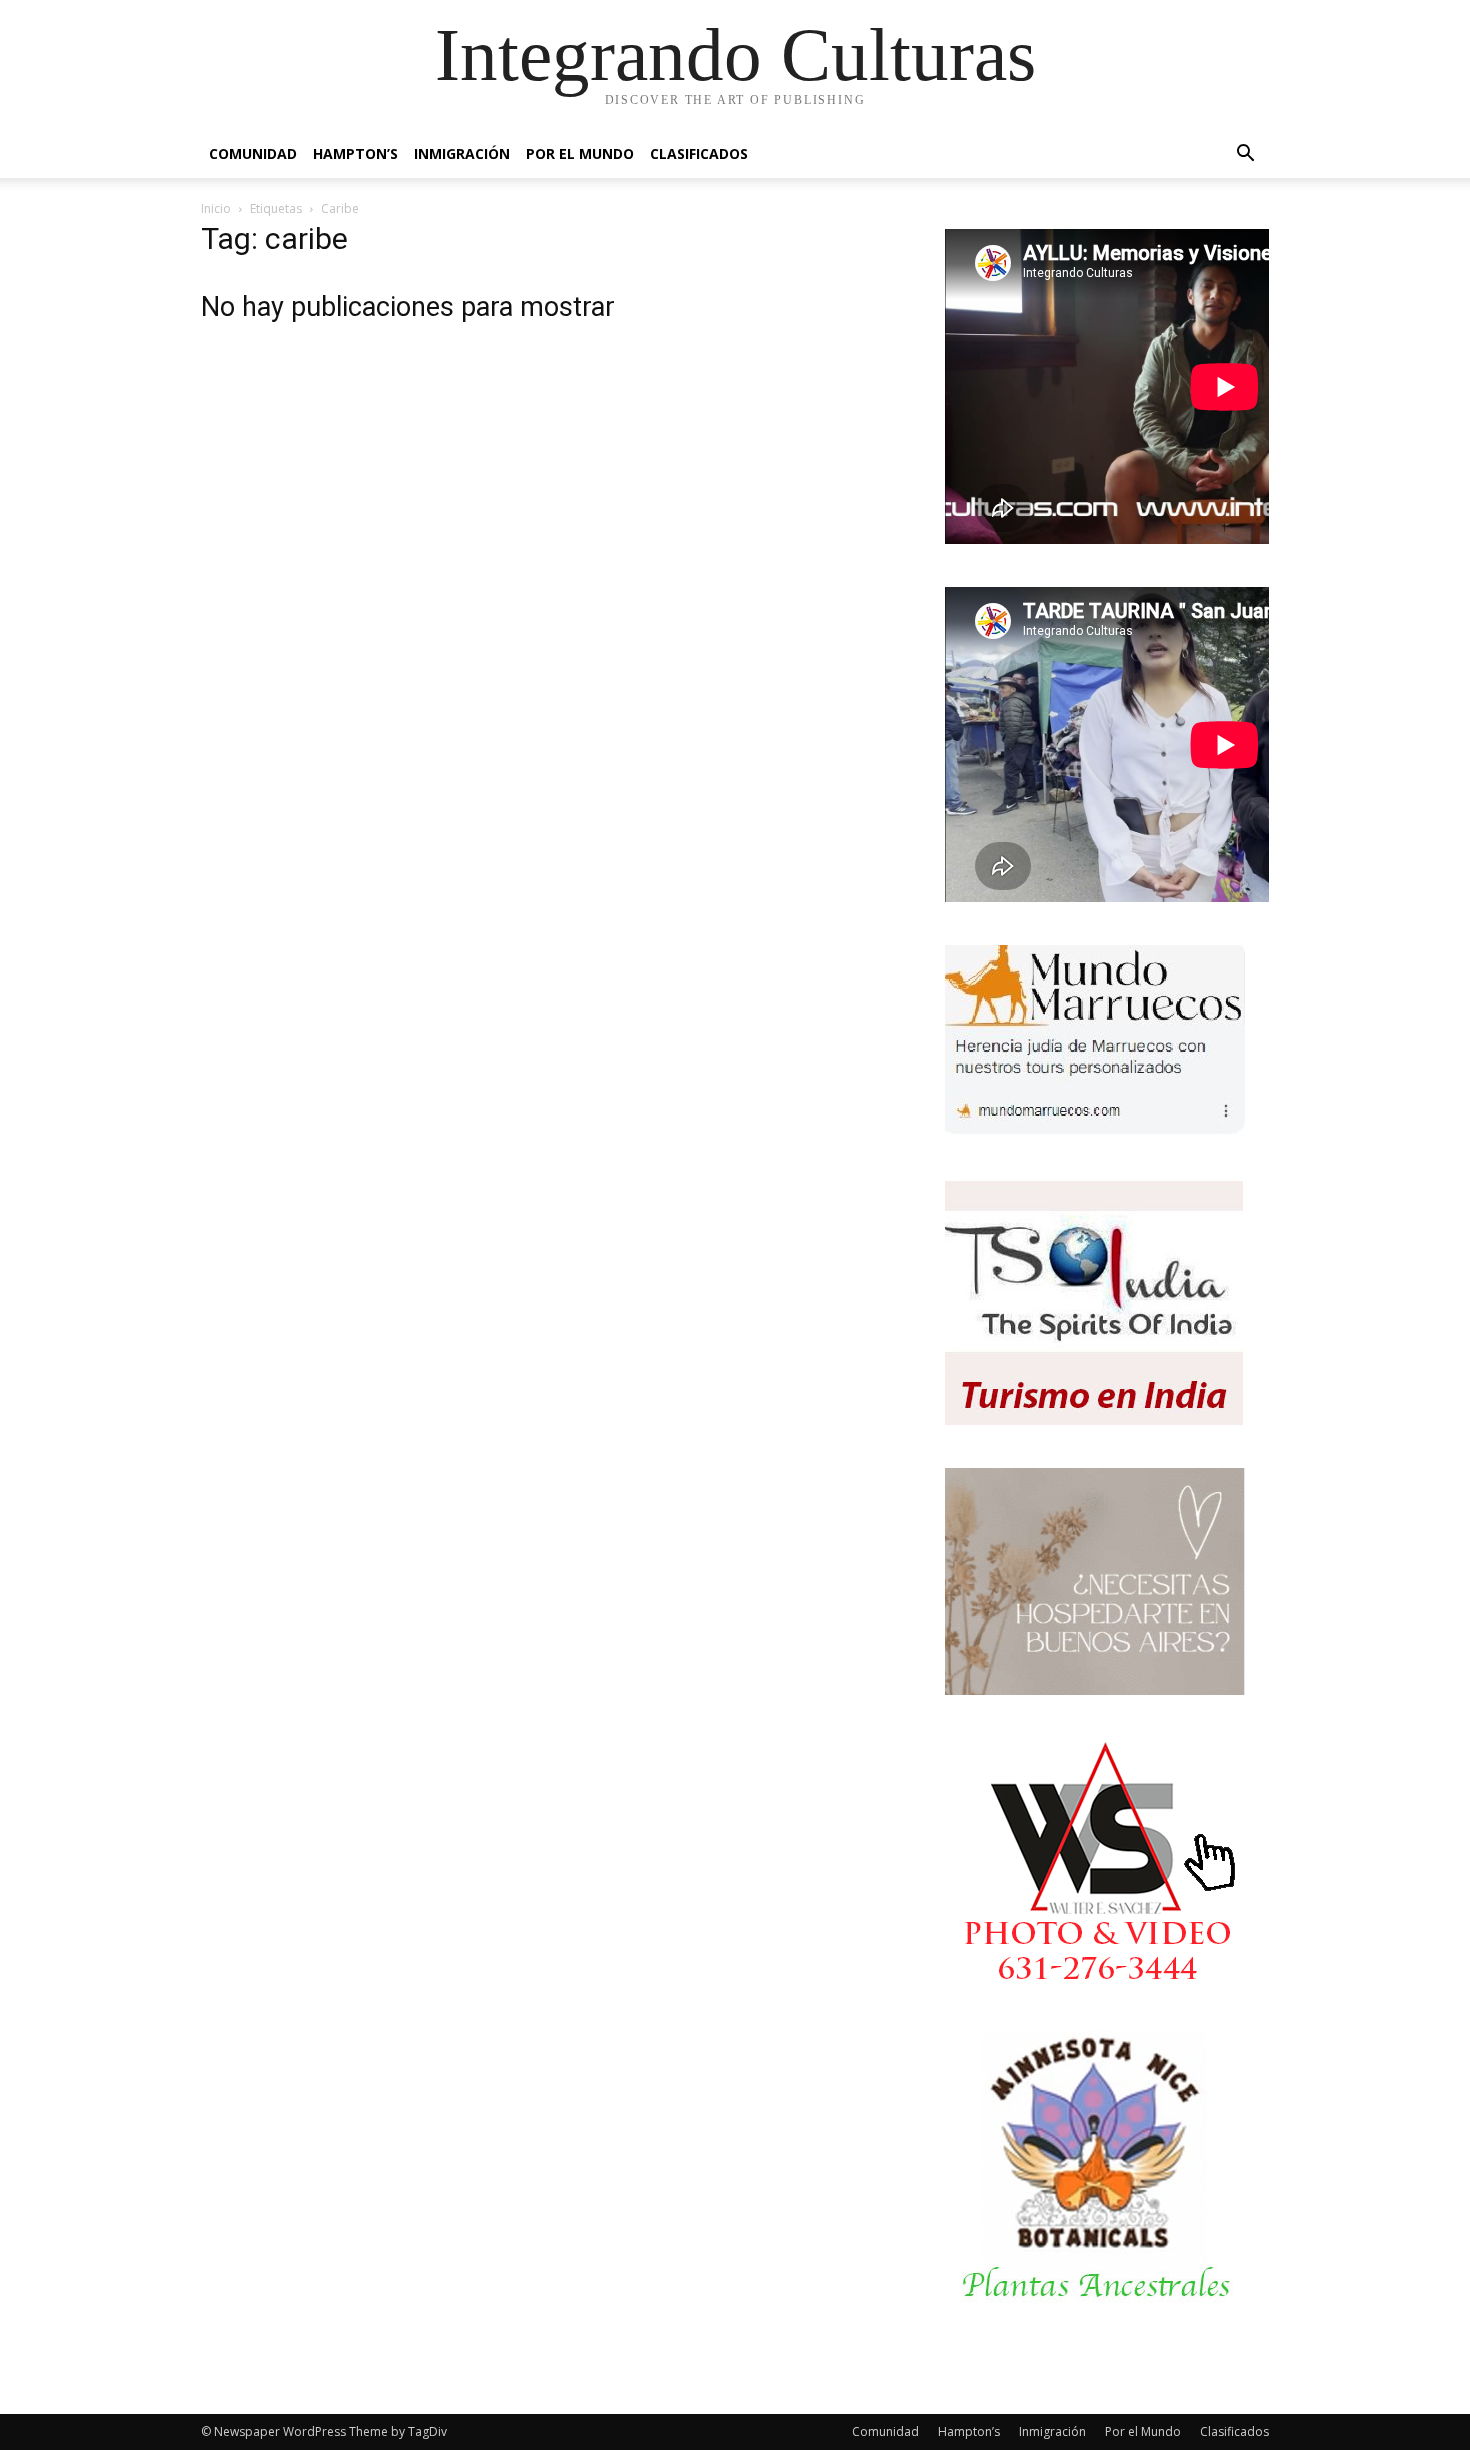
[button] (1245, 155)
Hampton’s (355, 153)
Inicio (216, 208)
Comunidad (253, 153)
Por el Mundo (580, 153)
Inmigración (462, 153)
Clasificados (699, 153)
